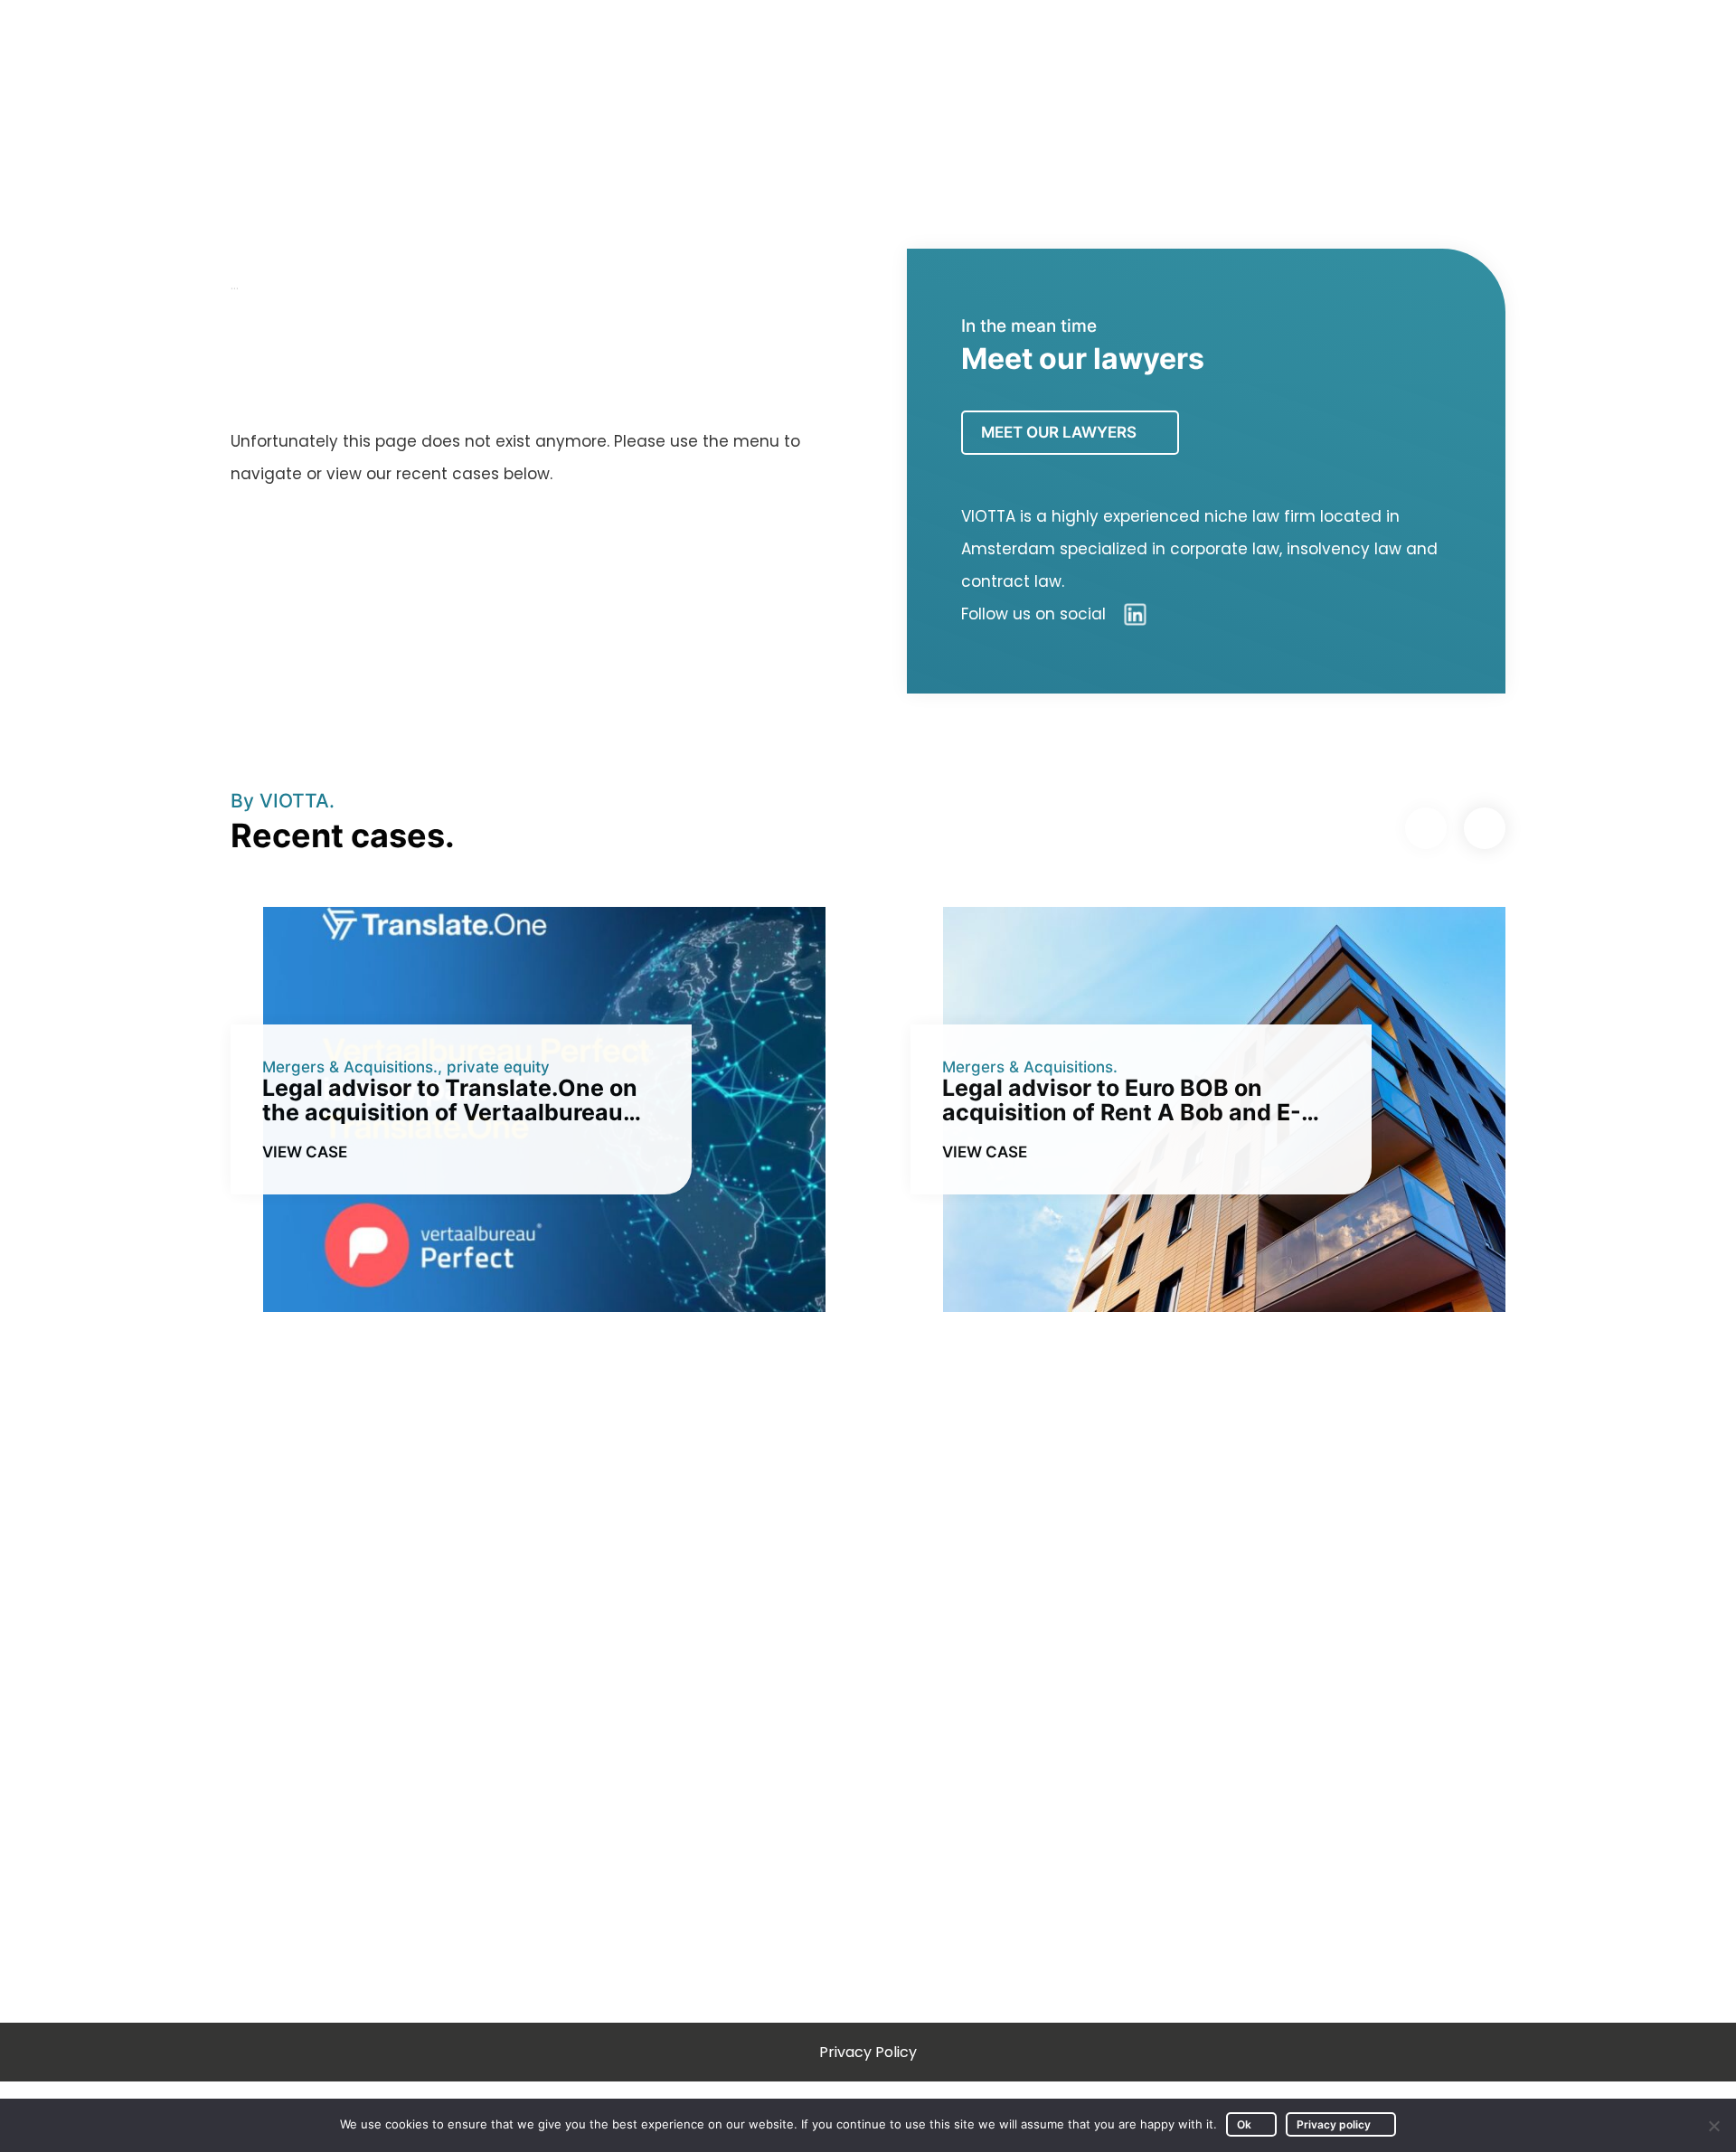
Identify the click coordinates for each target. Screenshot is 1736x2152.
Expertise (1155, 106)
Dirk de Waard (1467, 106)
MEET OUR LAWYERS (1059, 432)
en (1578, 26)
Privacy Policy (868, 2052)
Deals (1267, 106)
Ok (1244, 2124)
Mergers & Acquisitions (1024, 1702)
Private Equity (779, 1749)
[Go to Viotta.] (235, 285)
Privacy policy (1334, 2124)
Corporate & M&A (793, 1702)
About (1350, 106)
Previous (1426, 828)
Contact (1594, 106)
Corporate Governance (1026, 1796)
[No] (1713, 2126)
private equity (498, 1067)
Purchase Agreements (813, 1796)
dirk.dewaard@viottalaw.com (1391, 1702)
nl (1609, 26)
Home (942, 106)
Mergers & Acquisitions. (350, 1067)
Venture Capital (996, 1749)
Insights (1033, 106)
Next (1485, 828)
